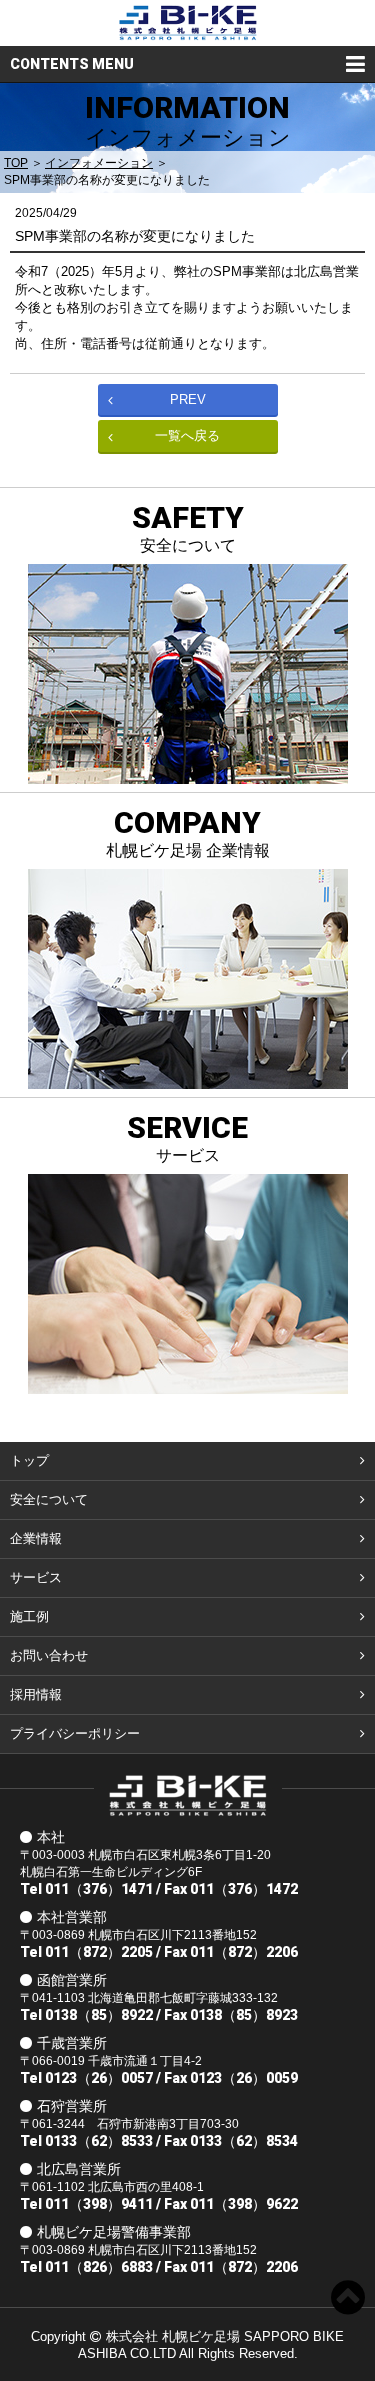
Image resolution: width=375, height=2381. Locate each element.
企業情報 (36, 1538)
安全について (49, 1499)
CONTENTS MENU (72, 64)
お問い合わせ (49, 1655)
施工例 (29, 1616)
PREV (188, 399)
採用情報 (36, 1694)
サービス (36, 1577)
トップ (29, 1460)
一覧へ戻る (187, 435)
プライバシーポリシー (75, 1733)
